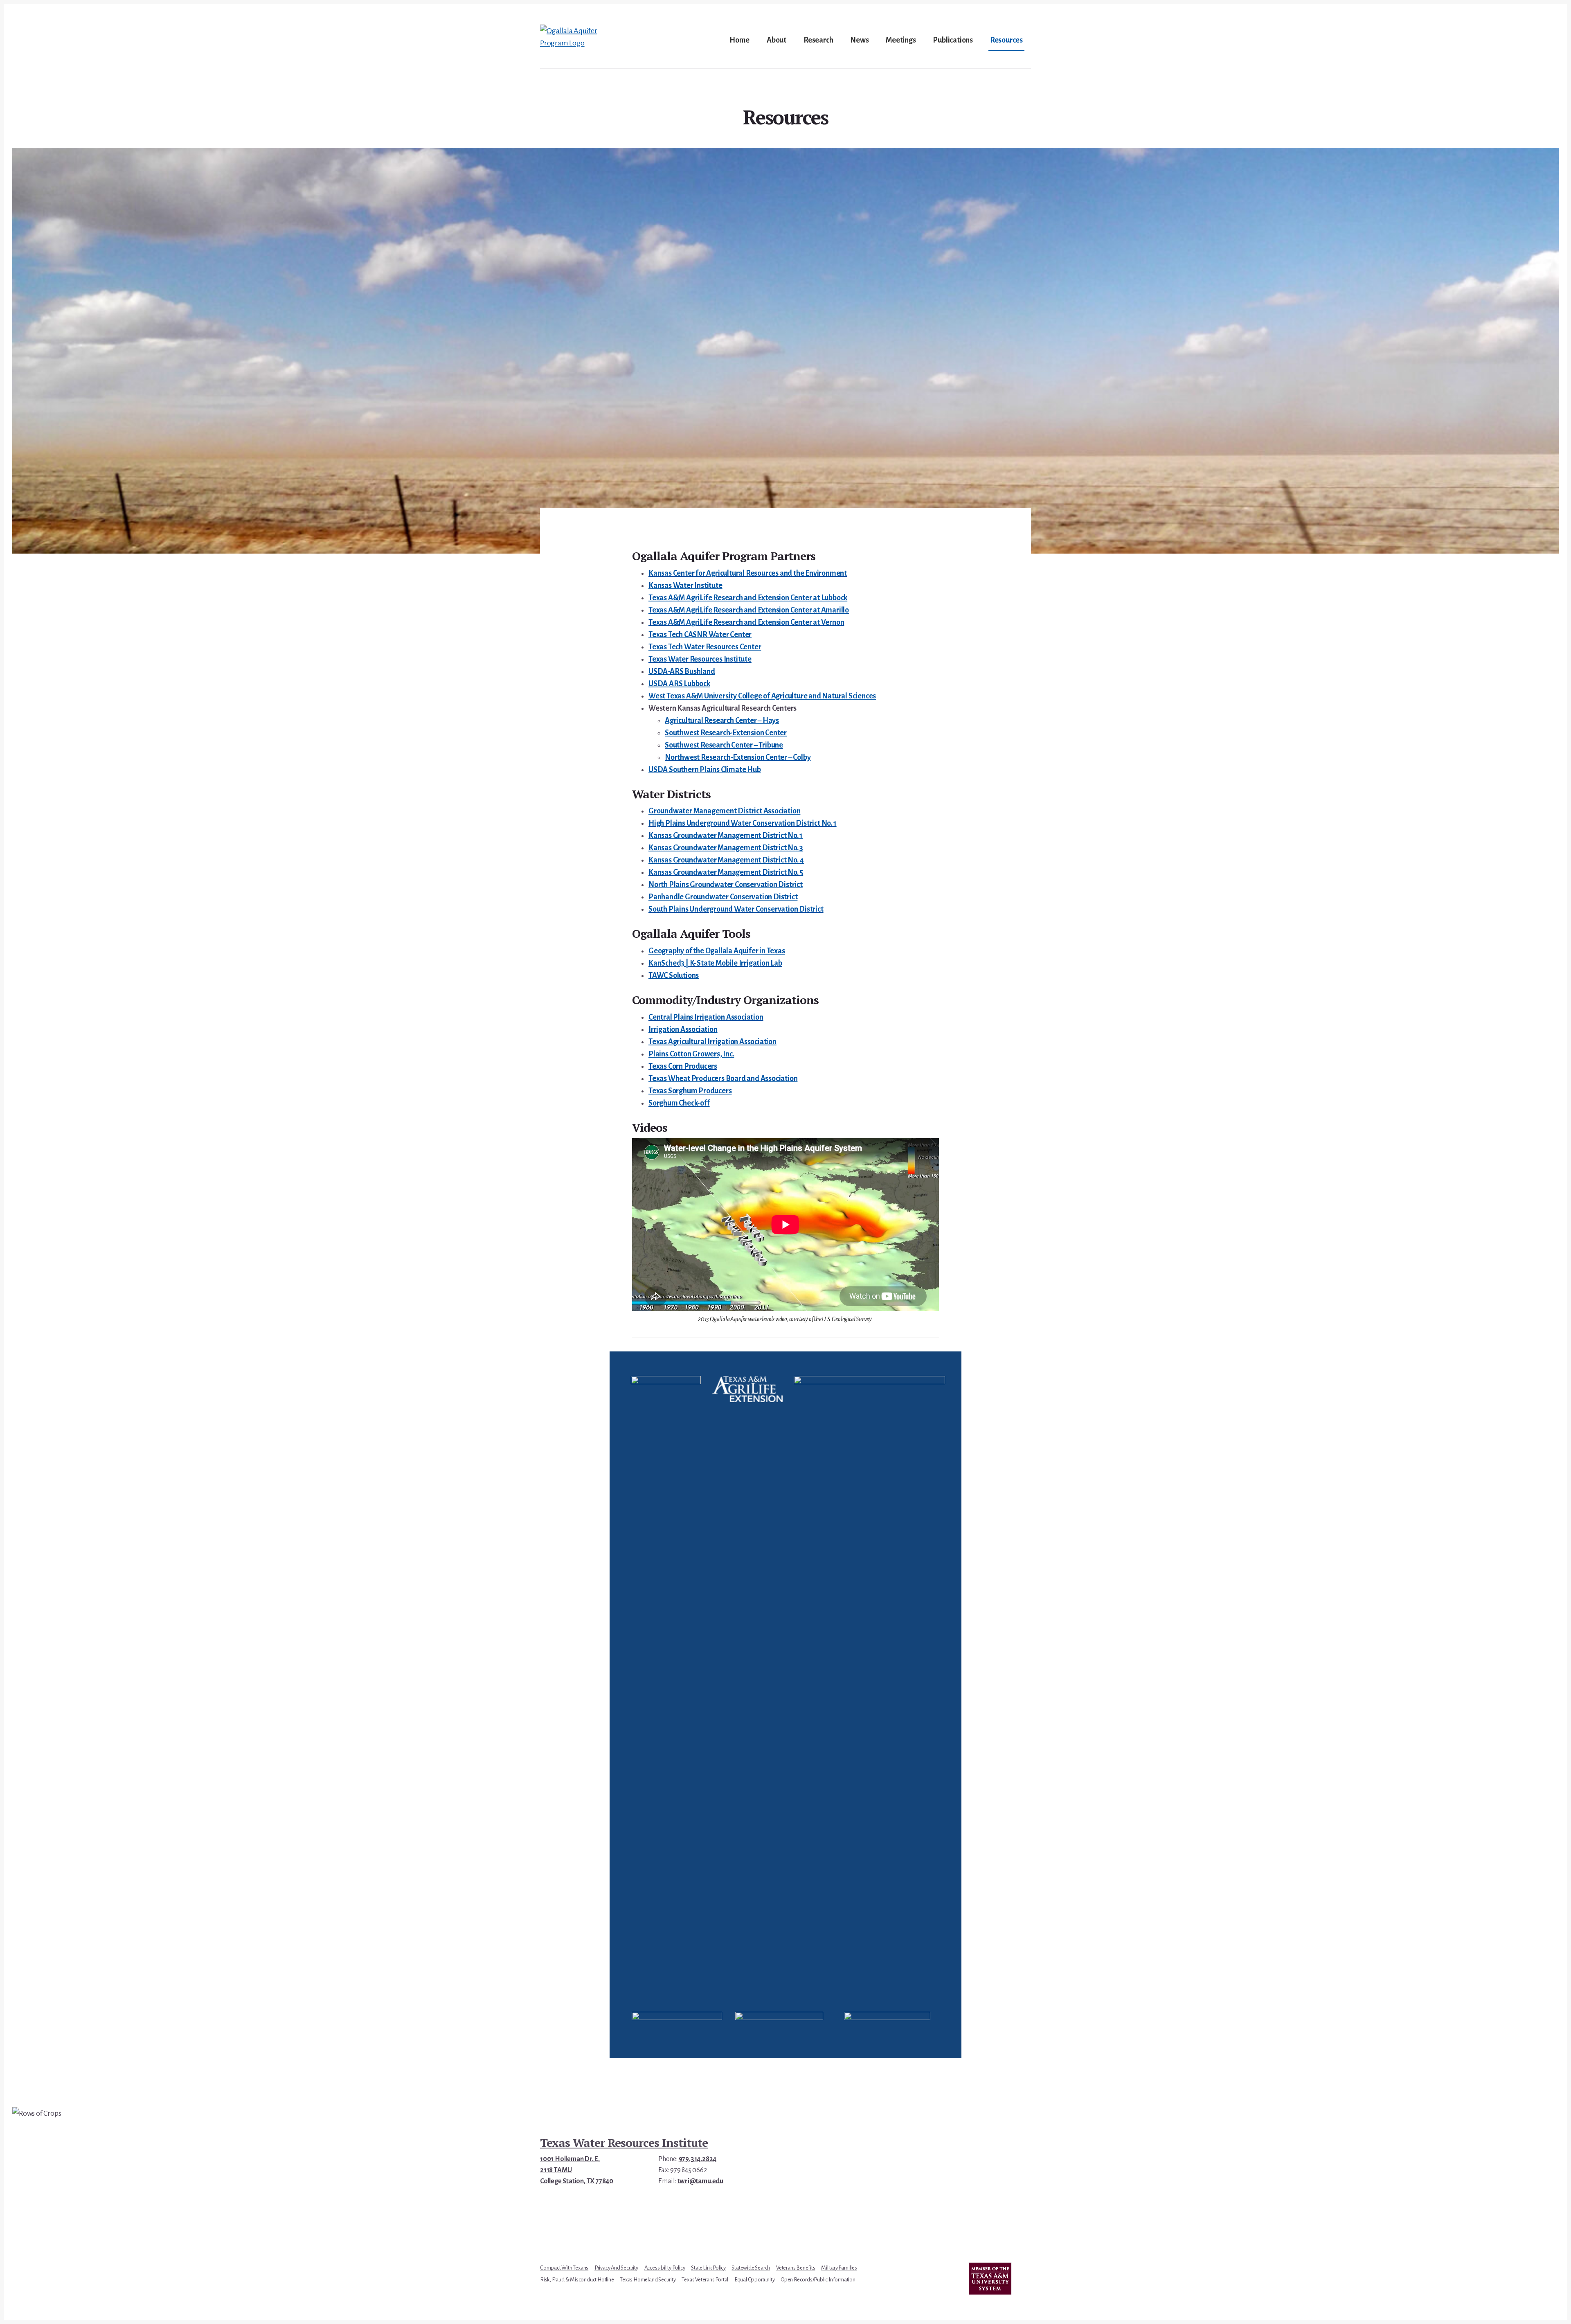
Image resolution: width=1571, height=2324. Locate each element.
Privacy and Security (616, 2268)
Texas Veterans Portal (705, 2280)
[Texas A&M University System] (990, 2279)
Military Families (839, 2268)
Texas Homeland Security (648, 2280)
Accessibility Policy (665, 2268)
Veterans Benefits (796, 2268)
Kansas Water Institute (685, 586)
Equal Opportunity (755, 2280)
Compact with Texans (564, 2268)
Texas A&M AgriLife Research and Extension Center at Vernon (746, 622)
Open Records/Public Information (818, 2280)
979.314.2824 (698, 2159)
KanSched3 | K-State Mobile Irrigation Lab (715, 963)
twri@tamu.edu (700, 2181)
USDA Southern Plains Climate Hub (705, 770)
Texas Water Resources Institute (624, 2143)
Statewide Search (751, 2268)
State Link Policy (708, 2268)
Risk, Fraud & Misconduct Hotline (577, 2280)
